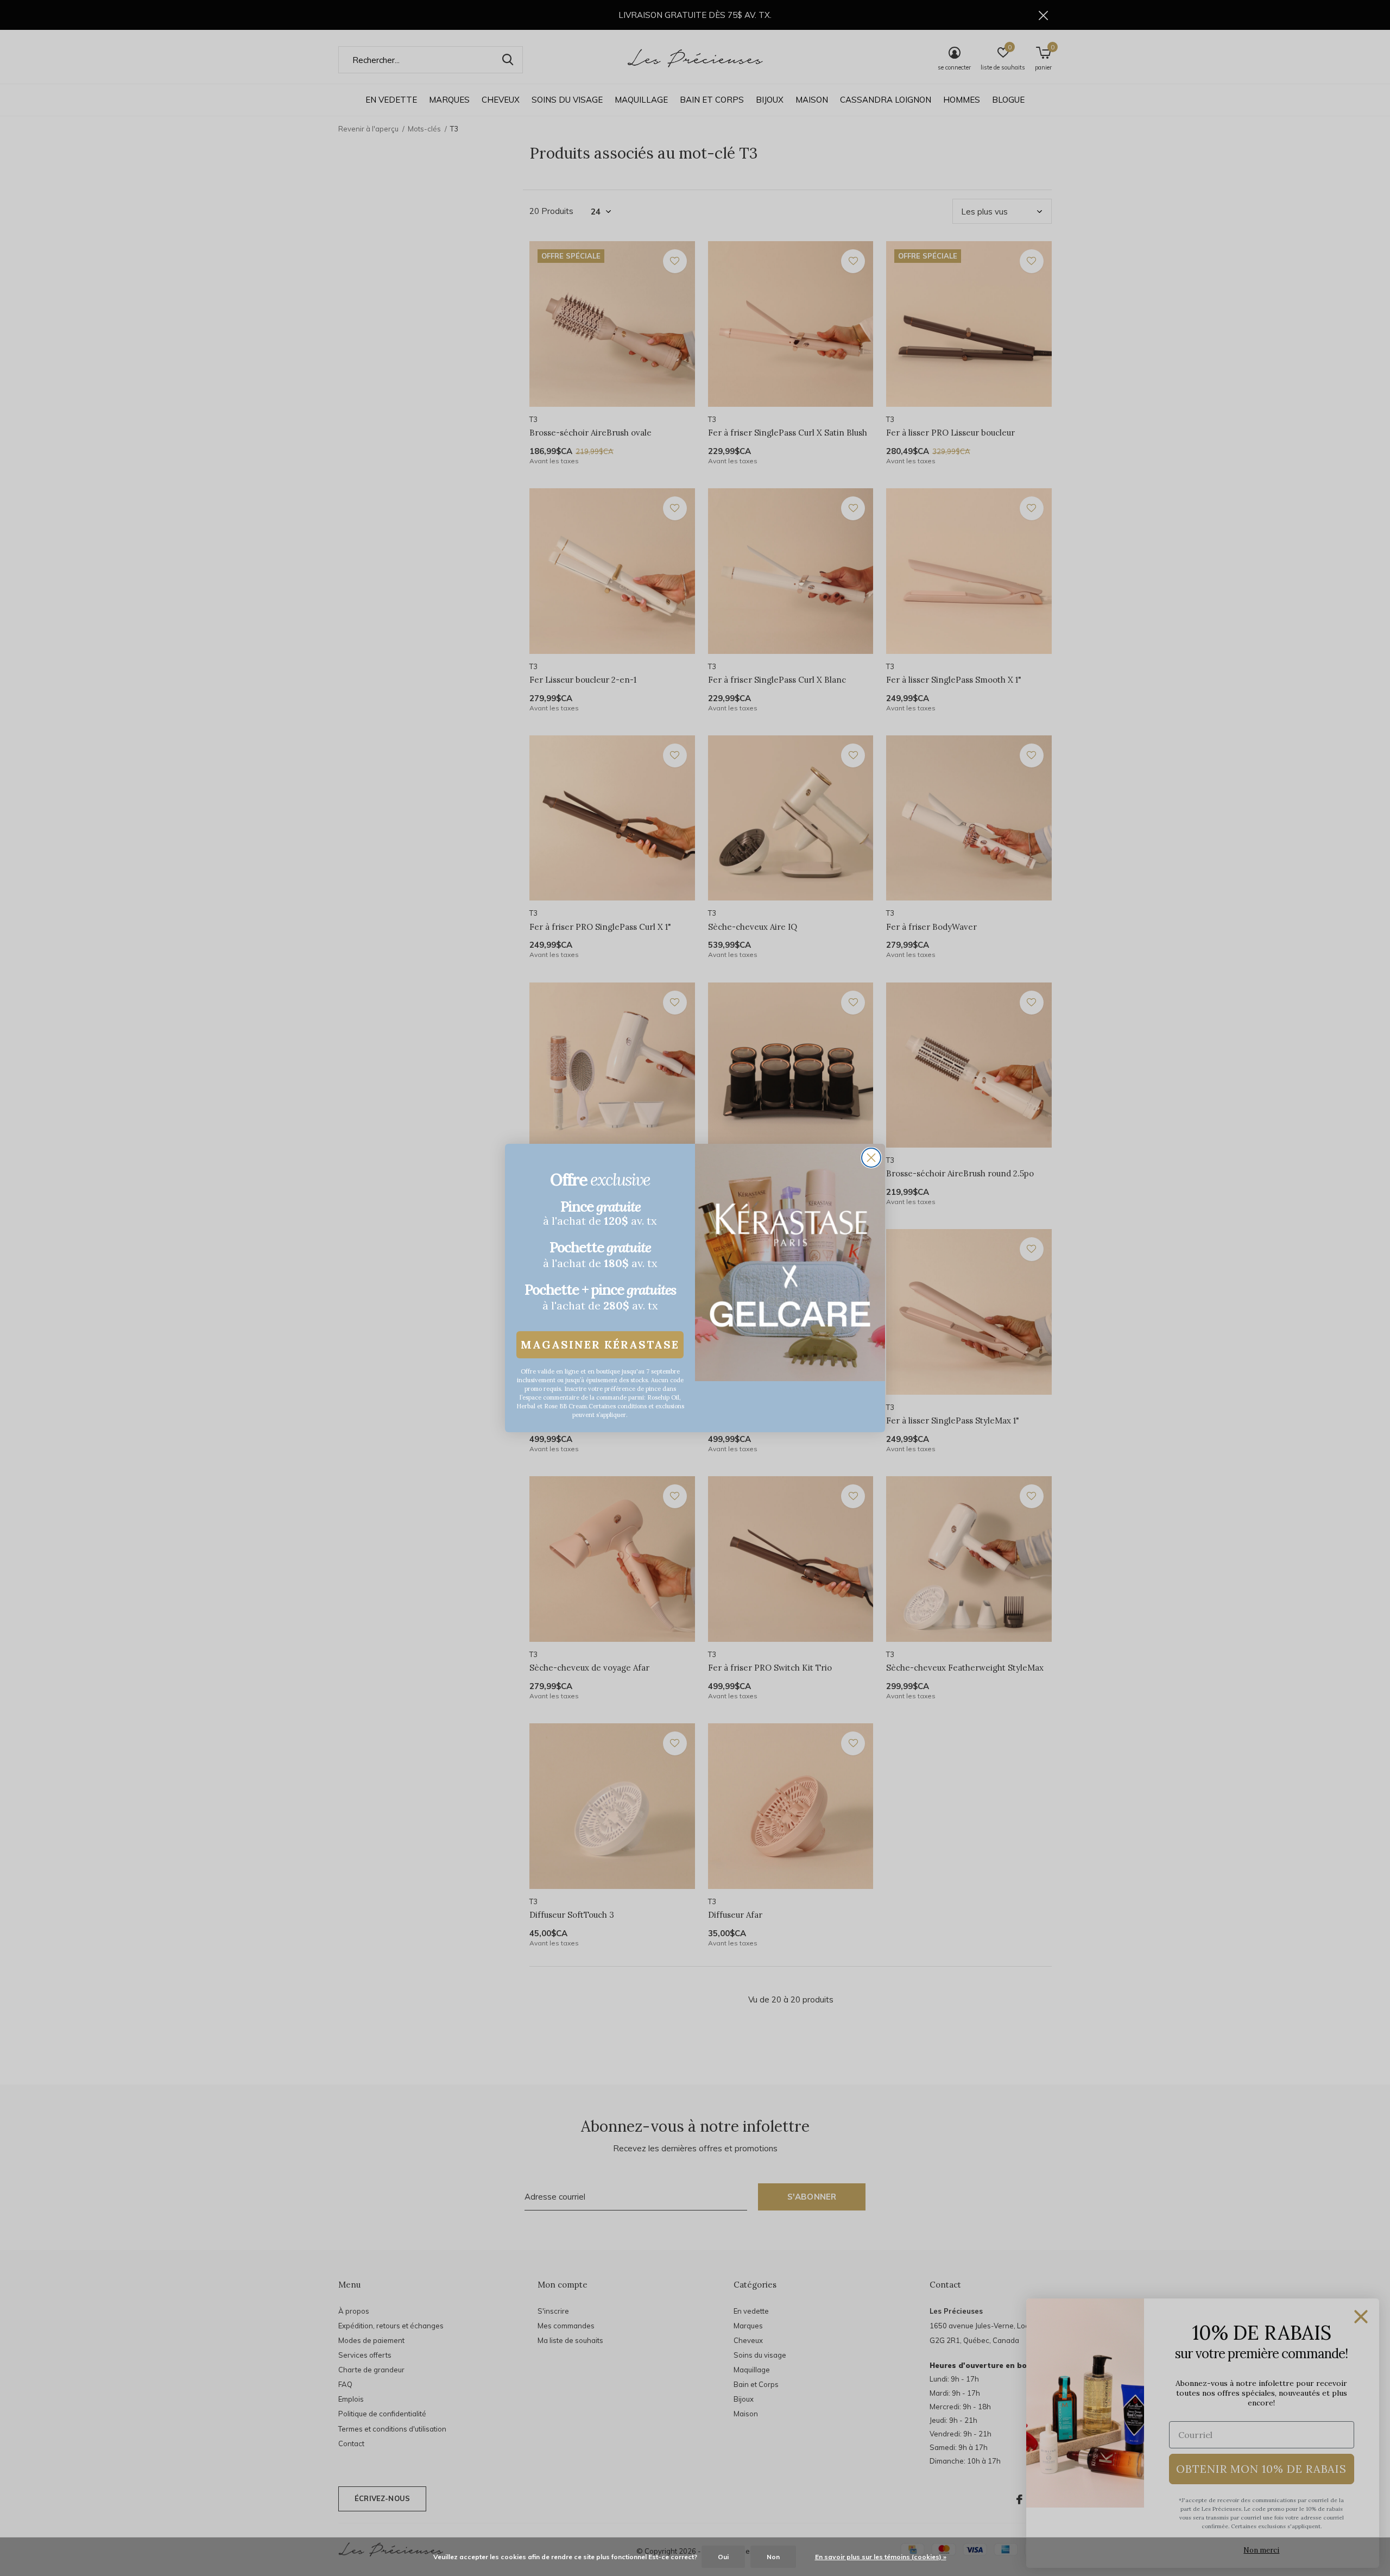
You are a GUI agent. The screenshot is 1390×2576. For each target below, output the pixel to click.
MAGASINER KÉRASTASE (600, 1344)
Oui (723, 2557)
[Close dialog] (871, 1158)
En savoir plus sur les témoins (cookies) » (881, 2557)
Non (773, 2557)
